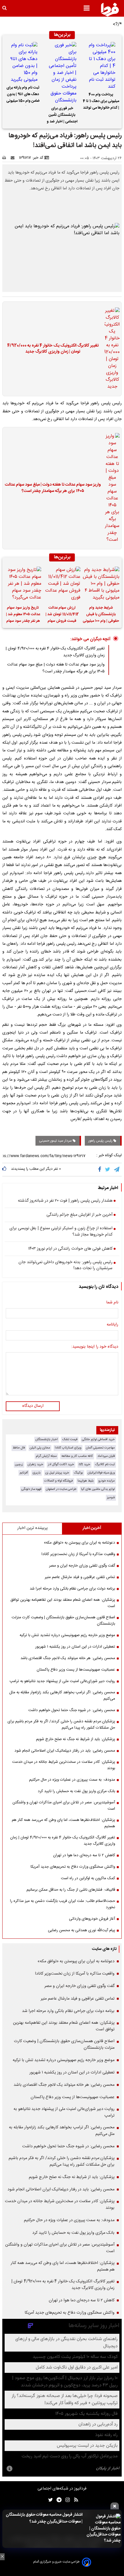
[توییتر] (108, 1169)
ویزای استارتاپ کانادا (68, 1448)
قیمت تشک (70, 1439)
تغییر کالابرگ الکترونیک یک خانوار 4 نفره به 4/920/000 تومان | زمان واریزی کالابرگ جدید (53, 349)
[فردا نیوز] (110, 9)
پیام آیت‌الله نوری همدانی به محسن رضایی (81, 1930)
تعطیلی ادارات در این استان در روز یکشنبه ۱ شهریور (75, 1647)
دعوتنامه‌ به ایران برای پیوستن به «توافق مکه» (79, 1543)
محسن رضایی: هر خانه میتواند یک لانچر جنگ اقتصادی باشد (68, 1658)
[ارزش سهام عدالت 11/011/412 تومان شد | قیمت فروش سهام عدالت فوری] (62, 584)
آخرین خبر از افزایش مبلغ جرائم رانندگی (79, 1215)
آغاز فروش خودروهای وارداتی (92, 1919)
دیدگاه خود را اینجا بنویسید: (95, 1347)
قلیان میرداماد (106, 1456)
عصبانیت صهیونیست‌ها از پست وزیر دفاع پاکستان (76, 1670)
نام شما (112, 1303)
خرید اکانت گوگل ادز (61, 1464)
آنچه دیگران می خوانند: (90, 639)
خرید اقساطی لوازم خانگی (98, 1439)
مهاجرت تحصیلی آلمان (100, 1448)
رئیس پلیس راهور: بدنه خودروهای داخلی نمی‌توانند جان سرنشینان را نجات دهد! (65, 1266)
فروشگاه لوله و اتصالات (59, 1481)
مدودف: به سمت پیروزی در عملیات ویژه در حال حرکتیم (72, 1780)
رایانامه (112, 1325)
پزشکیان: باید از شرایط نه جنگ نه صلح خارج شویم (76, 1739)
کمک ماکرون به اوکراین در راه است (88, 1878)
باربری (37, 1473)
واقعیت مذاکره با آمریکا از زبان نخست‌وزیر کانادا (78, 1554)
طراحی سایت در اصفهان (61, 1489)
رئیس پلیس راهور (101, 1141)
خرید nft (84, 1464)
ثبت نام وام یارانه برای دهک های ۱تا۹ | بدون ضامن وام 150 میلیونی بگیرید (23, 95)
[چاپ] (6, 158)
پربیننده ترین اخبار (32, 1528)
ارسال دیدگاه (33, 1406)
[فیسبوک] (101, 1169)
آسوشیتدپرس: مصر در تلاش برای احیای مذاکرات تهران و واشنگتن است (64, 1806)
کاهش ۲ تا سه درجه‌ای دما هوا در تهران (84, 1855)
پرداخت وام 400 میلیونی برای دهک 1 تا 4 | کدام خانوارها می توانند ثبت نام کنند (101, 102)
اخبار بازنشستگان (47, 1439)
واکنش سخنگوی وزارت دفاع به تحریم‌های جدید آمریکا (73, 1867)
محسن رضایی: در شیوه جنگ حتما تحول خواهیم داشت (72, 1710)
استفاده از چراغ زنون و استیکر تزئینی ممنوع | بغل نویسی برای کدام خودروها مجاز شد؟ (61, 1232)
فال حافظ (19, 1448)
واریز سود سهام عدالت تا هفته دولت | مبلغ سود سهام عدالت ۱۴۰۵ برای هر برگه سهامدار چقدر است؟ (53, 488)
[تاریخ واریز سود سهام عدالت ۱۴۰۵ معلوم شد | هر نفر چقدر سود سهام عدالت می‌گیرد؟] (23, 584)
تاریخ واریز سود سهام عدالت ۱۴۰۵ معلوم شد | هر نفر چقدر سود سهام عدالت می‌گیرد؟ (23, 615)
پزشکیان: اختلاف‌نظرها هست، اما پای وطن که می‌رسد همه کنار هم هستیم (63, 1823)
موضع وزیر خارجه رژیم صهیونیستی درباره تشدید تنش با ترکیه (67, 1635)
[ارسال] (14, 158)
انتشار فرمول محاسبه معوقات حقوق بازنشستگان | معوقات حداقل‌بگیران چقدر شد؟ (44, 2518)
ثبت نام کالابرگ (105, 1464)
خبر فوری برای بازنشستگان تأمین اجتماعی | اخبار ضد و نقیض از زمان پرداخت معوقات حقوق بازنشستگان (62, 116)
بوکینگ (78, 1473)
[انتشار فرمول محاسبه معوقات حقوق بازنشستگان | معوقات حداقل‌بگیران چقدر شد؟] (103, 2529)
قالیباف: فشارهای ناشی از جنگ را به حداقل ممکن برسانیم (71, 1890)
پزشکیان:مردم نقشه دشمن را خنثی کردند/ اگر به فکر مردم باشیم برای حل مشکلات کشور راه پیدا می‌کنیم (61, 1725)
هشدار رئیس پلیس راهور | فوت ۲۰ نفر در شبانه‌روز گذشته (65, 1201)
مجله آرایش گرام (46, 1456)
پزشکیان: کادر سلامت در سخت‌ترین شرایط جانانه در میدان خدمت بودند (64, 1765)
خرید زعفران (35, 1464)
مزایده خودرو (107, 1481)
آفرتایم (24, 1473)
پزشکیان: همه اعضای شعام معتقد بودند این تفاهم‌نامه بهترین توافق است (63, 1603)
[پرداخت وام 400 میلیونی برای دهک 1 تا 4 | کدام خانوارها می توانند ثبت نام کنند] (101, 66)
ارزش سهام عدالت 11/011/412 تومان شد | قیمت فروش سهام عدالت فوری (62, 615)
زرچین (19, 1464)
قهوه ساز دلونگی (31, 1489)
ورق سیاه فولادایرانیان (101, 1473)
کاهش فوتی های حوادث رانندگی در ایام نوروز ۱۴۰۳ (70, 1249)
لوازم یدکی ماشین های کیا (98, 1489)
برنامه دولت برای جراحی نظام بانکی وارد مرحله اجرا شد (72, 1589)
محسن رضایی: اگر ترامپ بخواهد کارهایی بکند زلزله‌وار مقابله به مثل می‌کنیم (62, 1696)
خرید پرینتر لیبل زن (57, 1473)
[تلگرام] (117, 1169)
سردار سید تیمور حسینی (56, 1141)
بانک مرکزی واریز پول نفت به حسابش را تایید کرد (76, 1791)
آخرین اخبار (92, 1528)
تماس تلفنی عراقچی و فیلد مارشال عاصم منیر (80, 1577)
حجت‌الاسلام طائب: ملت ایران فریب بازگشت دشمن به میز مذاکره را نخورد (63, 1904)
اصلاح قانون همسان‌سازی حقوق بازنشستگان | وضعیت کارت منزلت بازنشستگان (63, 1621)
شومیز (111, 1497)
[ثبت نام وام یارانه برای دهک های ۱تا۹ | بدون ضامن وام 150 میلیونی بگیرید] (23, 63)
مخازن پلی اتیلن (40, 1448)
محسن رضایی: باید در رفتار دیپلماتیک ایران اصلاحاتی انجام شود (65, 1751)
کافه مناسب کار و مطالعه (77, 1456)
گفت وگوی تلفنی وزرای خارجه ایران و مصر (82, 1566)
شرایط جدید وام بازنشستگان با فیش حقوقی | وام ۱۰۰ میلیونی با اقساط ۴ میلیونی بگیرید (101, 615)
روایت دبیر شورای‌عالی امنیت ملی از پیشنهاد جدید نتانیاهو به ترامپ (62, 1681)
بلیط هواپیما (86, 1481)
